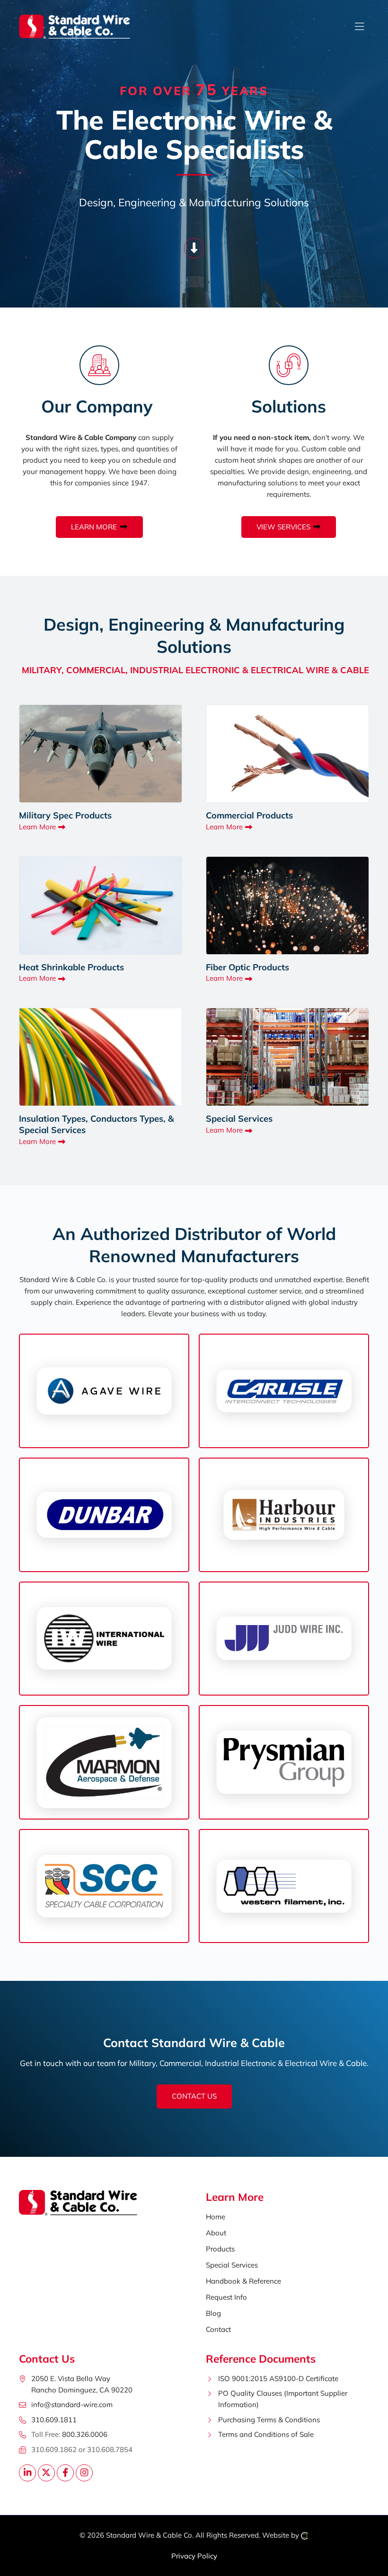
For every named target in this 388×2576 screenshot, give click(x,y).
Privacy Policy (194, 2556)
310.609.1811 (54, 2420)
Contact (218, 2329)
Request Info (226, 2297)
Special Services (232, 2265)
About (216, 2233)
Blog (213, 2313)
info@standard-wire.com (72, 2405)
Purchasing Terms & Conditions (269, 2420)
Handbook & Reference (243, 2281)
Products (220, 2249)
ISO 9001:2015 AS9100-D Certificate (278, 2378)
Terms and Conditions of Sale (266, 2434)
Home (216, 2217)
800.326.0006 (85, 2434)
